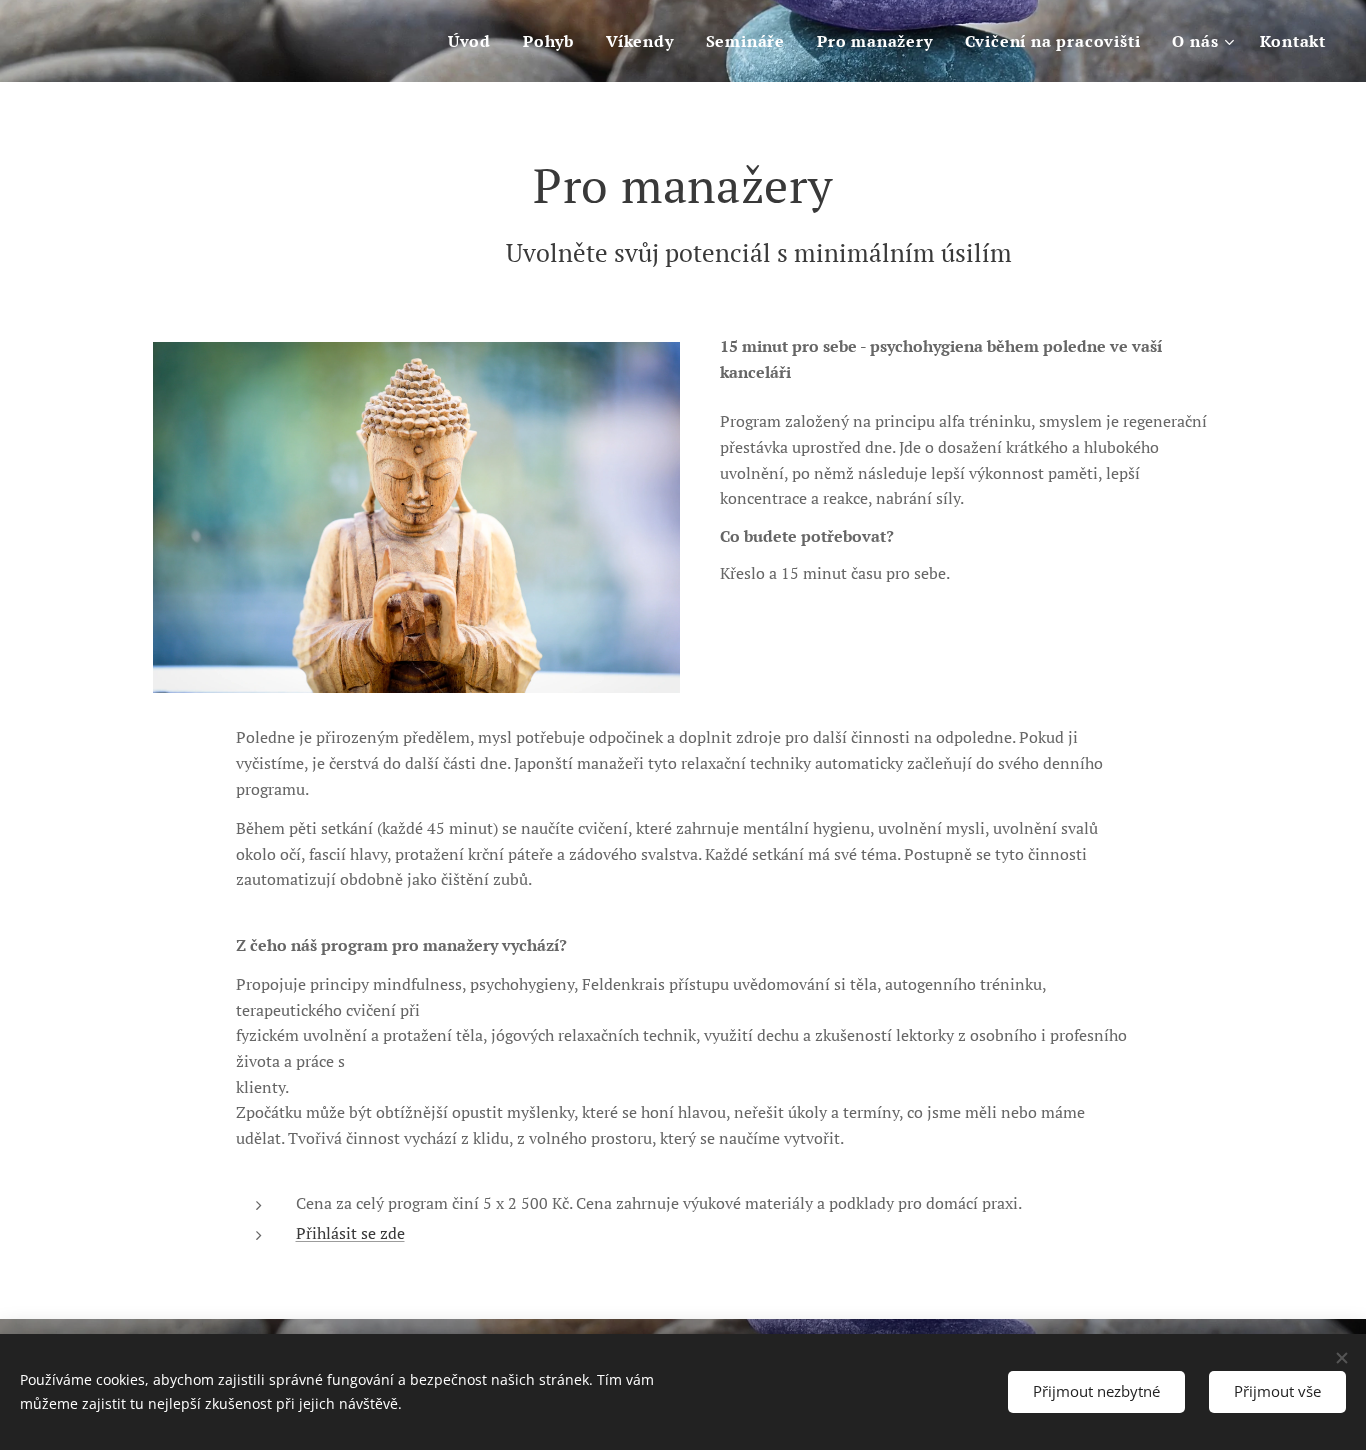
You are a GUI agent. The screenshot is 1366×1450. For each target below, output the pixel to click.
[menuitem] (475, 41)
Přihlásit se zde (350, 1233)
